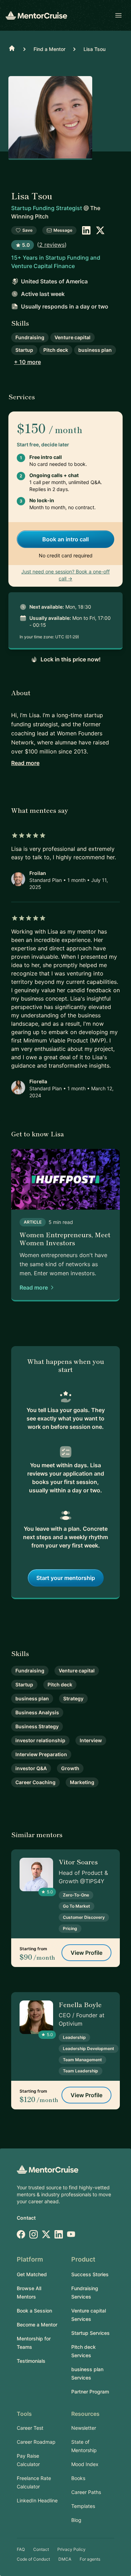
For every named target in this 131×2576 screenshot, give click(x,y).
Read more (25, 763)
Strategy (73, 1698)
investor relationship (40, 1740)
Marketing (82, 1782)
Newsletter (84, 2428)
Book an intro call (65, 539)
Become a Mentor (37, 2325)
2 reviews (52, 245)
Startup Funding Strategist (47, 208)
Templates (83, 2506)
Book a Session (34, 2311)
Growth (70, 1768)
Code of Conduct (33, 2559)
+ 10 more (27, 362)
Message (63, 230)
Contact (26, 2218)
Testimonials (31, 2361)
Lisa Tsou (94, 49)
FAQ (21, 2549)
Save (27, 230)
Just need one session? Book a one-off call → (65, 575)
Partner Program (90, 2392)
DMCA (65, 2559)
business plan (95, 350)
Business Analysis (37, 1712)
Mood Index (85, 2464)
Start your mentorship (66, 1578)
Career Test (30, 2428)
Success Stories (90, 2274)
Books (78, 2478)
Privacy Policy (71, 2549)
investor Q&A (31, 1768)
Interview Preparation (41, 1754)
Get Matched (32, 2274)
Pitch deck (56, 350)
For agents (90, 2559)
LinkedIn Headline (37, 2500)
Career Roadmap (36, 2442)
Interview (91, 1740)
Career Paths (86, 2492)
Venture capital (72, 337)
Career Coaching (35, 1782)
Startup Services (90, 2333)
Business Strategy (37, 1726)
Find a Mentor (49, 49)
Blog (76, 2520)
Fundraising (30, 337)
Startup (24, 350)
